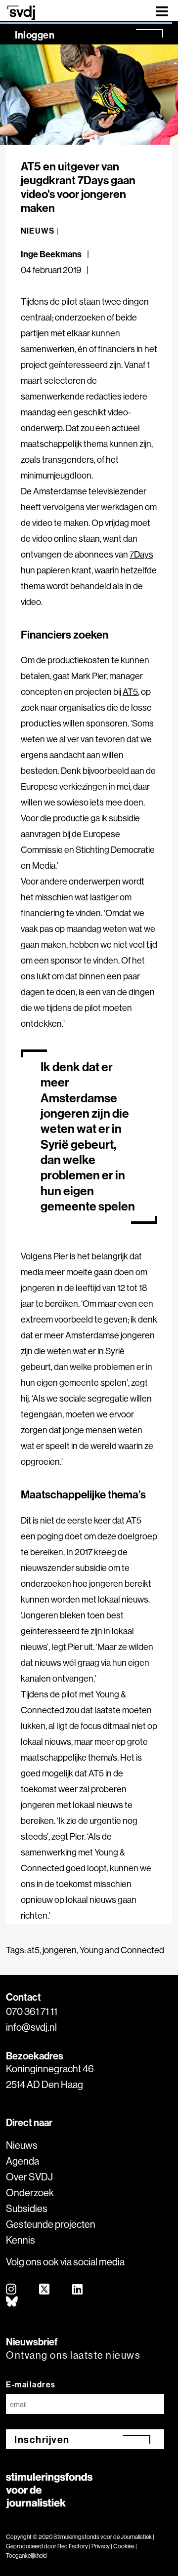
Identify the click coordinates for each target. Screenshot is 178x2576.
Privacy (101, 2546)
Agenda (22, 2161)
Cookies (124, 2546)
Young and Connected (122, 1950)
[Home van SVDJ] (21, 13)
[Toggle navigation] (162, 11)
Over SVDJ (29, 2177)
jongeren (60, 1950)
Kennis (21, 2240)
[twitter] (45, 2290)
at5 (33, 1950)
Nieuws (22, 2145)
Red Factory (73, 2546)
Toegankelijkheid (26, 2556)
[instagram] (12, 2290)
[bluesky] (12, 2302)
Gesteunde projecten (51, 2224)
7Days (141, 554)
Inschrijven (42, 2439)
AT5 (130, 692)
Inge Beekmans (51, 254)
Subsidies (27, 2208)
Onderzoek (30, 2193)
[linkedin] (78, 2290)
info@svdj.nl (31, 2027)
